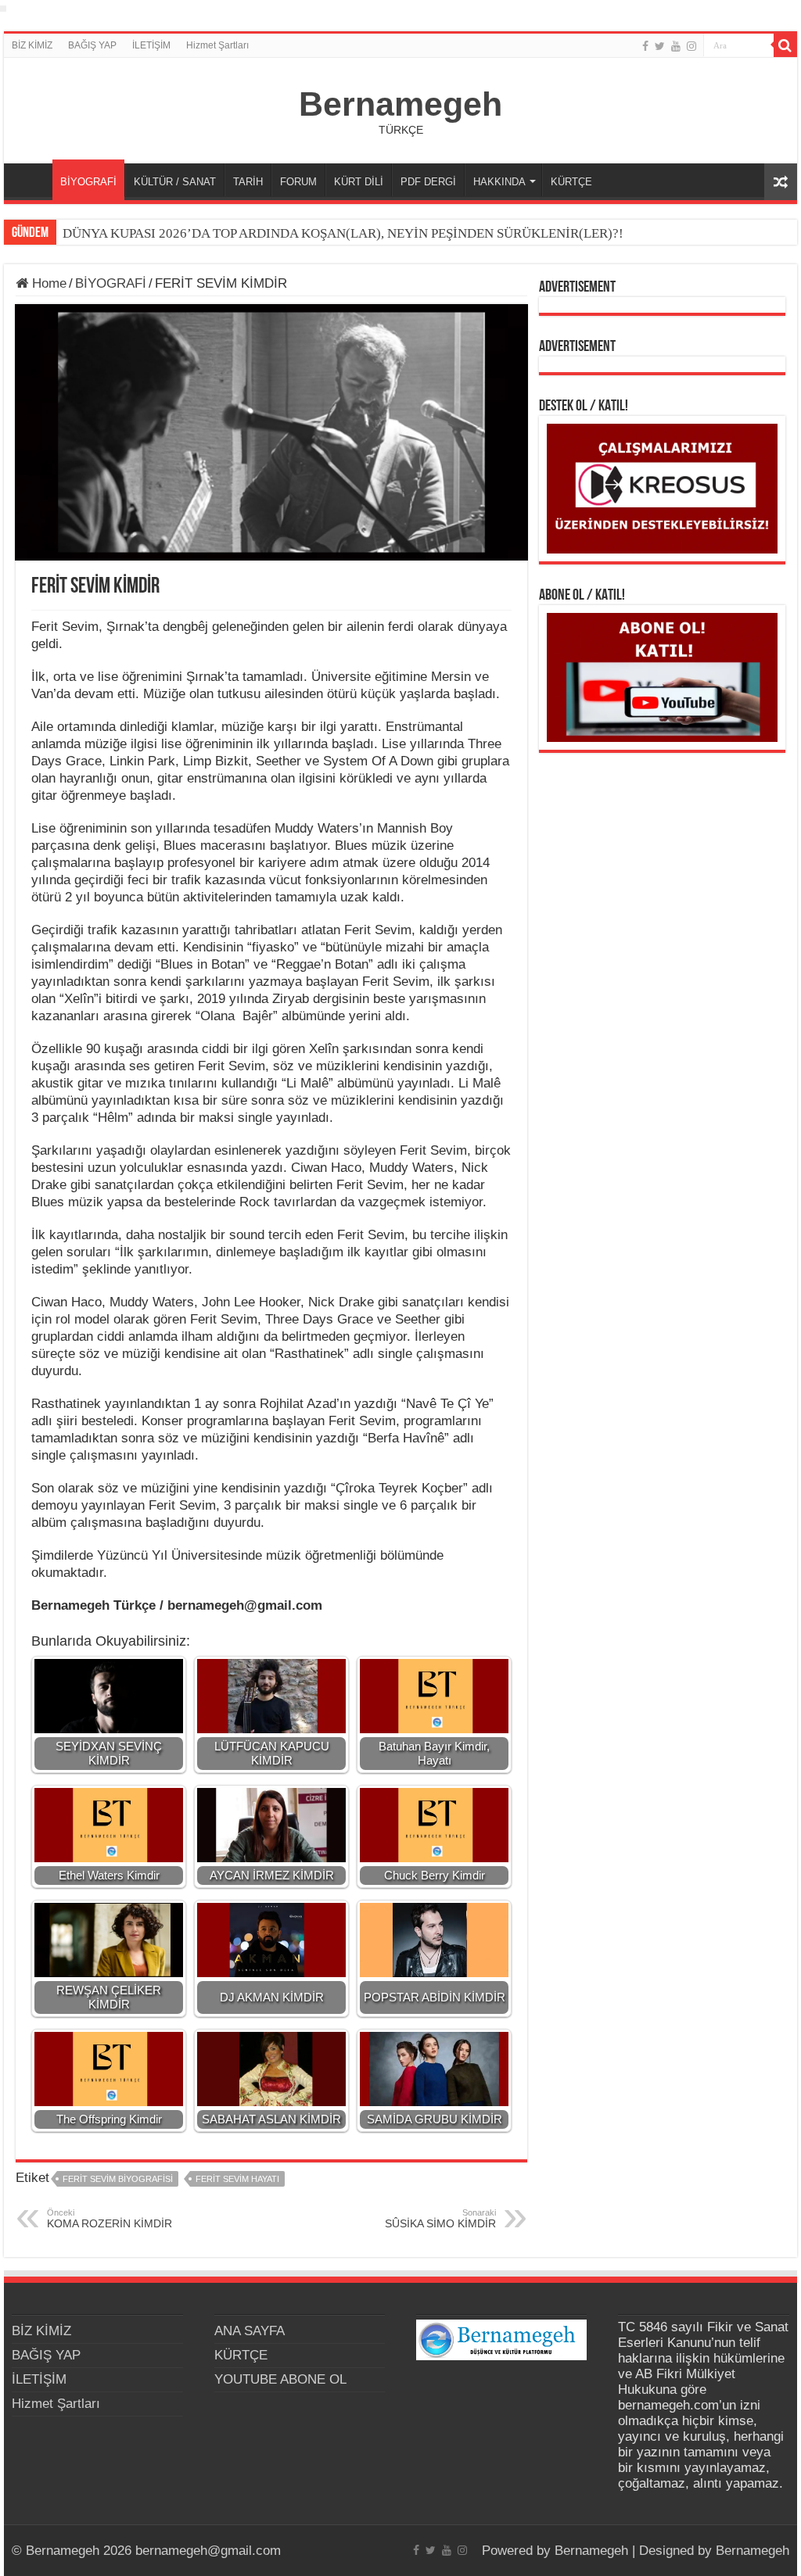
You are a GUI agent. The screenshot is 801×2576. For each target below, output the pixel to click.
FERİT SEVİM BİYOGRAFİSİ (118, 2179)
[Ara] (785, 45)
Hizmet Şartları (217, 45)
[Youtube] (676, 46)
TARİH (248, 182)
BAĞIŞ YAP (92, 45)
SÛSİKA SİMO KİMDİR (440, 2219)
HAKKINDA (499, 182)
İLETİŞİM (151, 45)
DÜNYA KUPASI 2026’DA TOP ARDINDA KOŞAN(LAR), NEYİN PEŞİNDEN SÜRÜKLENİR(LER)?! (343, 233)
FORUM (298, 182)
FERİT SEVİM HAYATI (237, 2179)
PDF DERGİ (428, 182)
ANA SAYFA (32, 180)
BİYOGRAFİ (88, 182)
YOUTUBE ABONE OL (280, 2379)
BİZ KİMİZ (32, 45)
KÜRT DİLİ (359, 182)
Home (47, 283)
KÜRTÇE (571, 182)
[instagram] (691, 46)
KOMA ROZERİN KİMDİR (110, 2219)
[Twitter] (660, 46)
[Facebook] (645, 46)
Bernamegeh (400, 104)
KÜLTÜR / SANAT (175, 182)
